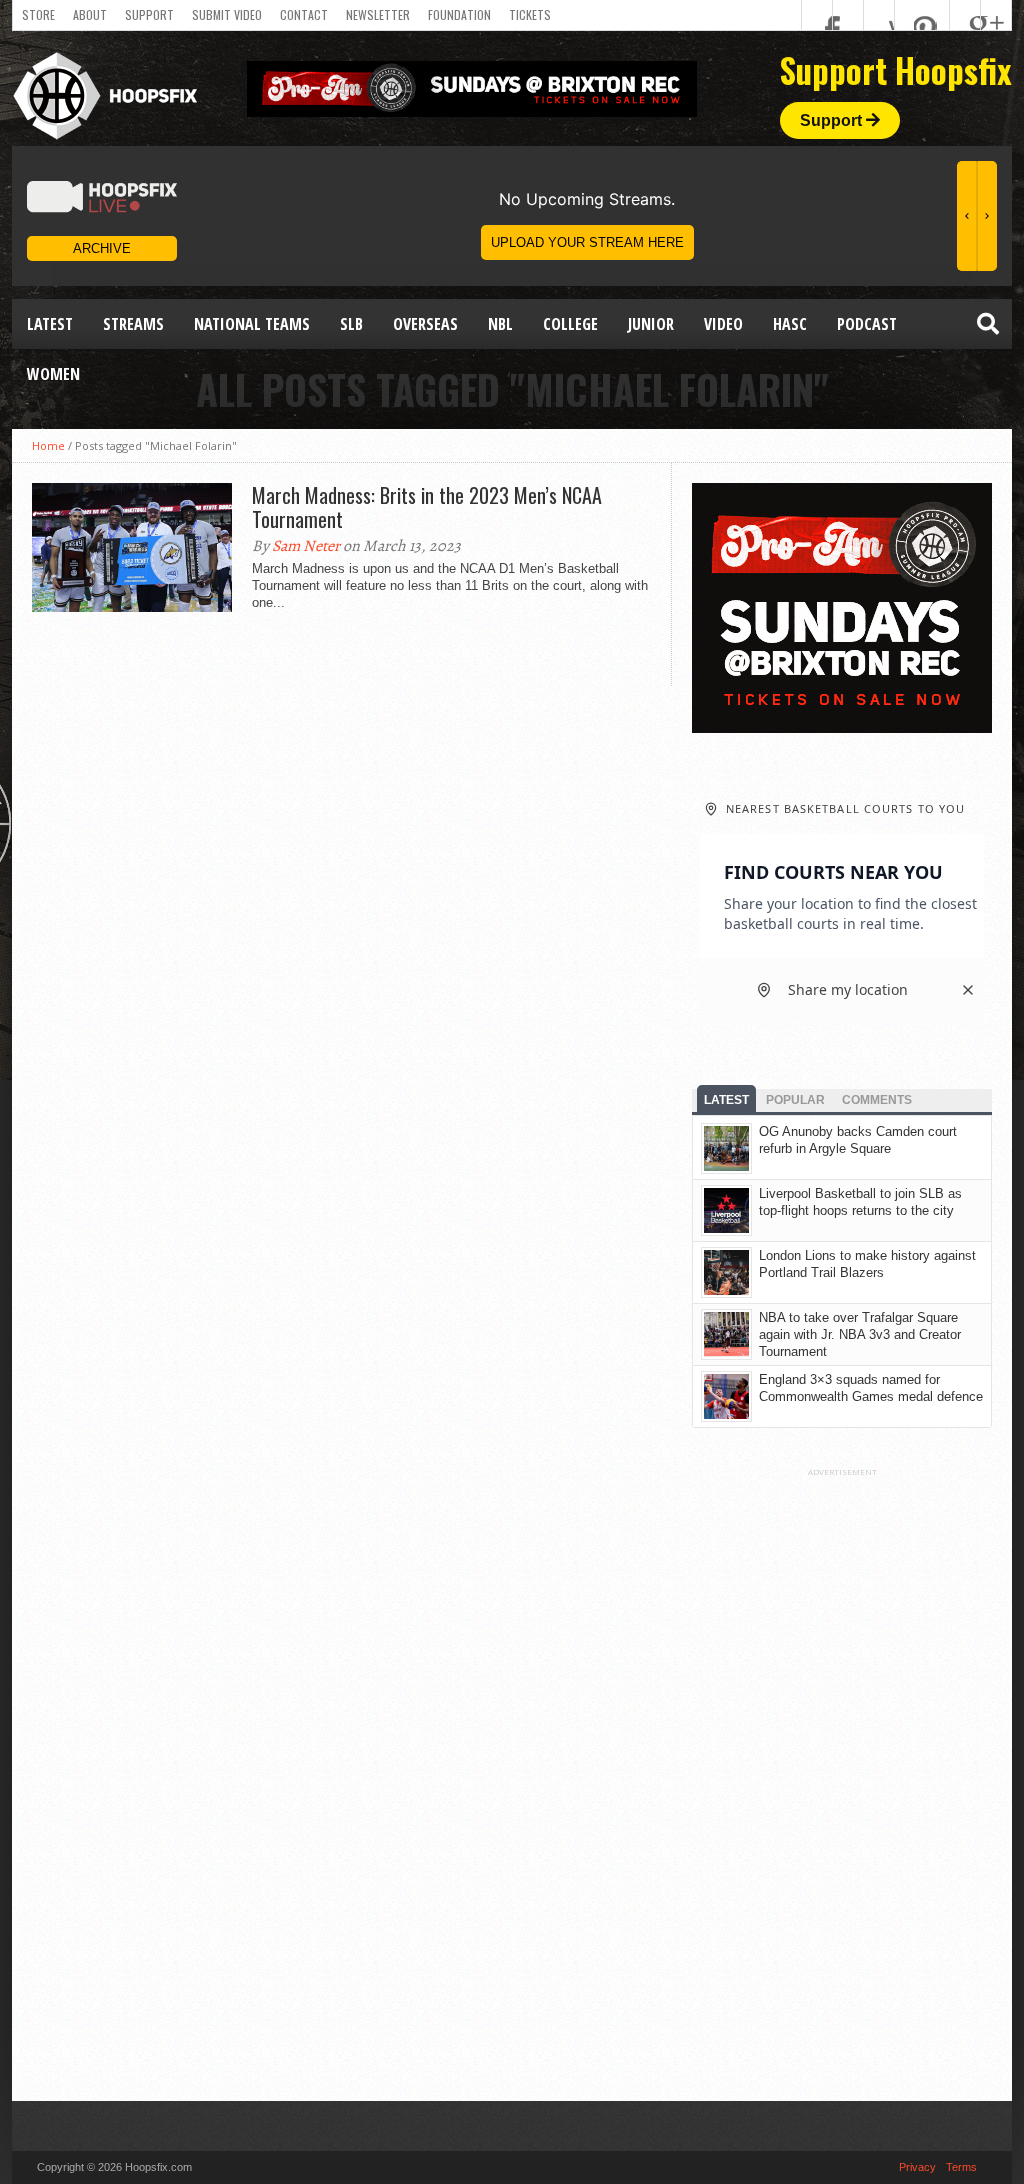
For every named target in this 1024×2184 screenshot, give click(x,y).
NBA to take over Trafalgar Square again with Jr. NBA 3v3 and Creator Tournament (860, 1334)
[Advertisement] (842, 1777)
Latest (50, 324)
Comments (877, 1100)
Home (48, 445)
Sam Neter (306, 546)
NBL (500, 324)
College (570, 324)
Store (38, 14)
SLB (351, 324)
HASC (790, 324)
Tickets (530, 14)
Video (723, 324)
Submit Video (227, 14)
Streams (133, 324)
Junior (651, 324)
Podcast (867, 324)
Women (53, 374)
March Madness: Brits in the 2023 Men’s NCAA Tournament (427, 507)
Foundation (459, 14)
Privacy (917, 2167)
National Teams (252, 324)
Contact (304, 14)
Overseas (425, 324)
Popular (795, 1100)
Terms (961, 2167)
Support (149, 14)
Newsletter (378, 14)
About (90, 14)
